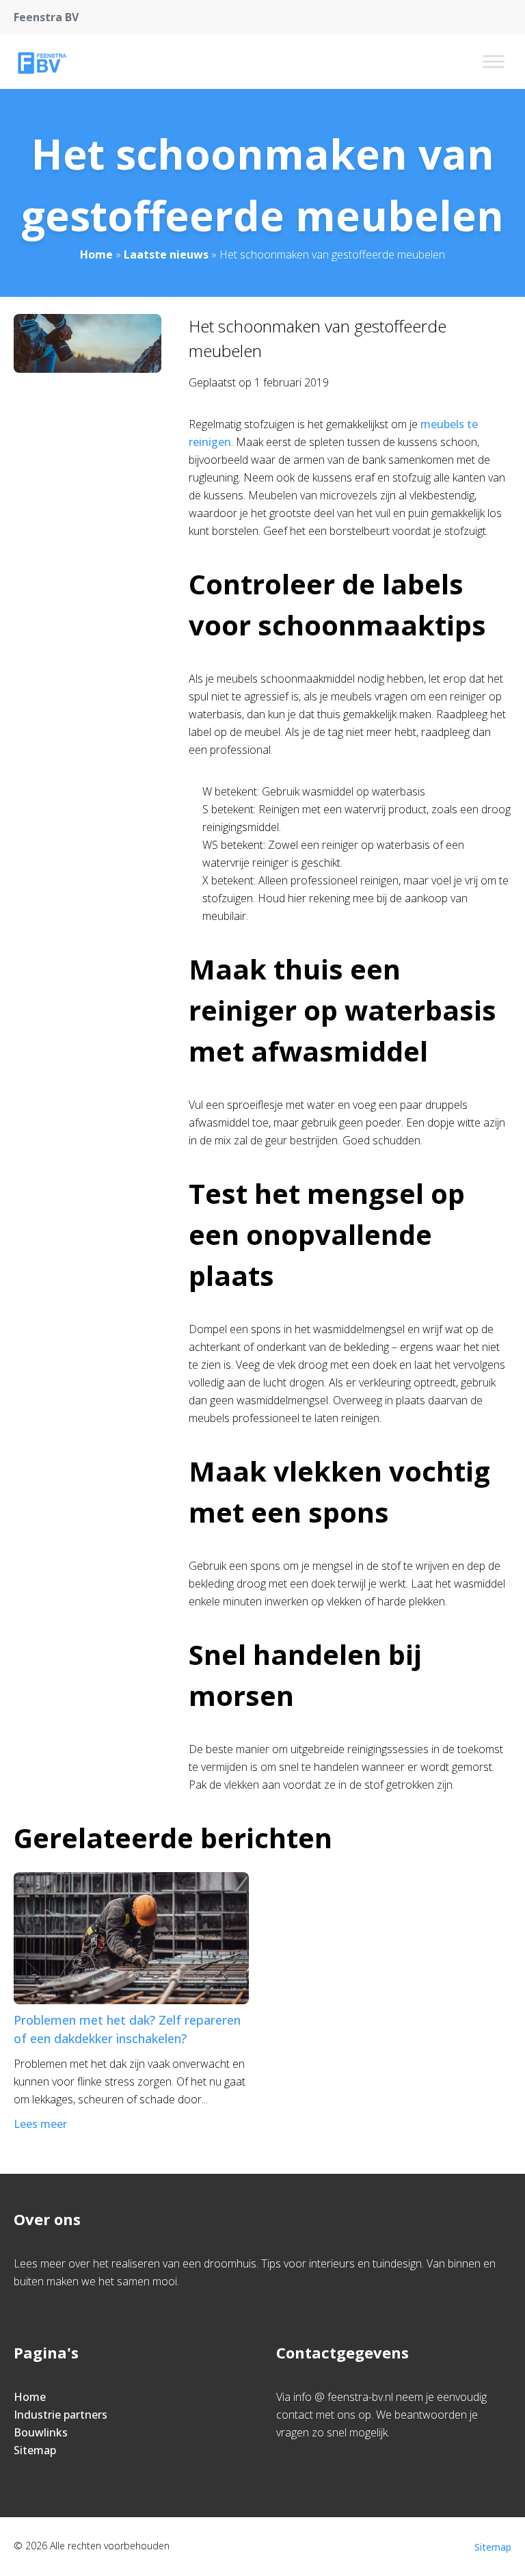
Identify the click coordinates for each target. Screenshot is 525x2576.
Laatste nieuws (166, 254)
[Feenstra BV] (41, 62)
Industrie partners (60, 2415)
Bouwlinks (41, 2432)
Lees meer (40, 2124)
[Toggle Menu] (494, 61)
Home (96, 254)
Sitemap (35, 2450)
